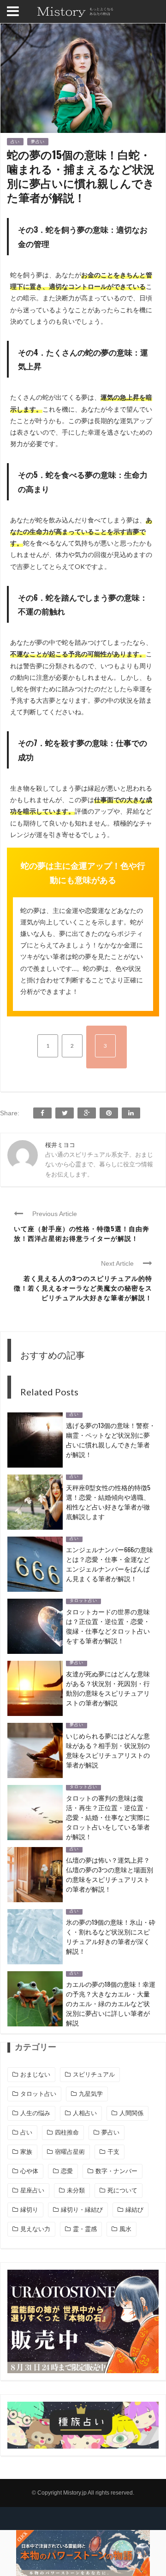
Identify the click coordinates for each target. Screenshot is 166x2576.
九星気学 (91, 2094)
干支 (113, 2152)
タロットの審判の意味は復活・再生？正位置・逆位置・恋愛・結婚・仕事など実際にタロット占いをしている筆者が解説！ (108, 1817)
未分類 (76, 2190)
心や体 (29, 2171)
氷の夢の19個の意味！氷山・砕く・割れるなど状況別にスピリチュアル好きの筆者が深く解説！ (111, 1936)
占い (15, 142)
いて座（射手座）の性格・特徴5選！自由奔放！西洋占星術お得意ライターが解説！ (82, 1233)
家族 (26, 2152)
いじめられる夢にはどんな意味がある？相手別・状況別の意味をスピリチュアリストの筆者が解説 (108, 1750)
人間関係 (131, 2113)
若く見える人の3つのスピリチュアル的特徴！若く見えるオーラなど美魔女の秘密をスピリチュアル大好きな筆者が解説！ (83, 1288)
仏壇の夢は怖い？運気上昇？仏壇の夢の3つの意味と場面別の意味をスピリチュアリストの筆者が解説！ (110, 1874)
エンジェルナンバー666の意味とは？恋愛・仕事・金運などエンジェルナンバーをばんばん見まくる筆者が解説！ (110, 1564)
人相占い (85, 2113)
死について (122, 2190)
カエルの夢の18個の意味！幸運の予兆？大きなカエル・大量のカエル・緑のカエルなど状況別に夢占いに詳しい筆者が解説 (111, 2003)
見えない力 (35, 2229)
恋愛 (67, 2171)
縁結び (134, 2210)
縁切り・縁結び (82, 2210)
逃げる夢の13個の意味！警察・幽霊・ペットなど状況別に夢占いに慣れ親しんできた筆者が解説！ (111, 1440)
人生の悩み (35, 2113)
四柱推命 (67, 2132)
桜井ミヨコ (60, 1145)
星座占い (32, 2190)
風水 (125, 2229)
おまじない (35, 2074)
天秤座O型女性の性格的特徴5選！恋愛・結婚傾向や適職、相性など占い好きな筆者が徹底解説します (108, 1502)
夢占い (38, 142)
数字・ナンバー (116, 2171)
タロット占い (83, 1601)
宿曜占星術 (70, 2152)
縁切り (29, 2210)
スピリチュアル (94, 2074)
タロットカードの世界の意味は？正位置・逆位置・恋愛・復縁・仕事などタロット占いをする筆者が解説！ (108, 1626)
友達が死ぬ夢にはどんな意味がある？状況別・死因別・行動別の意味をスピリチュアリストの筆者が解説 (108, 1688)
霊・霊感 (85, 2229)
